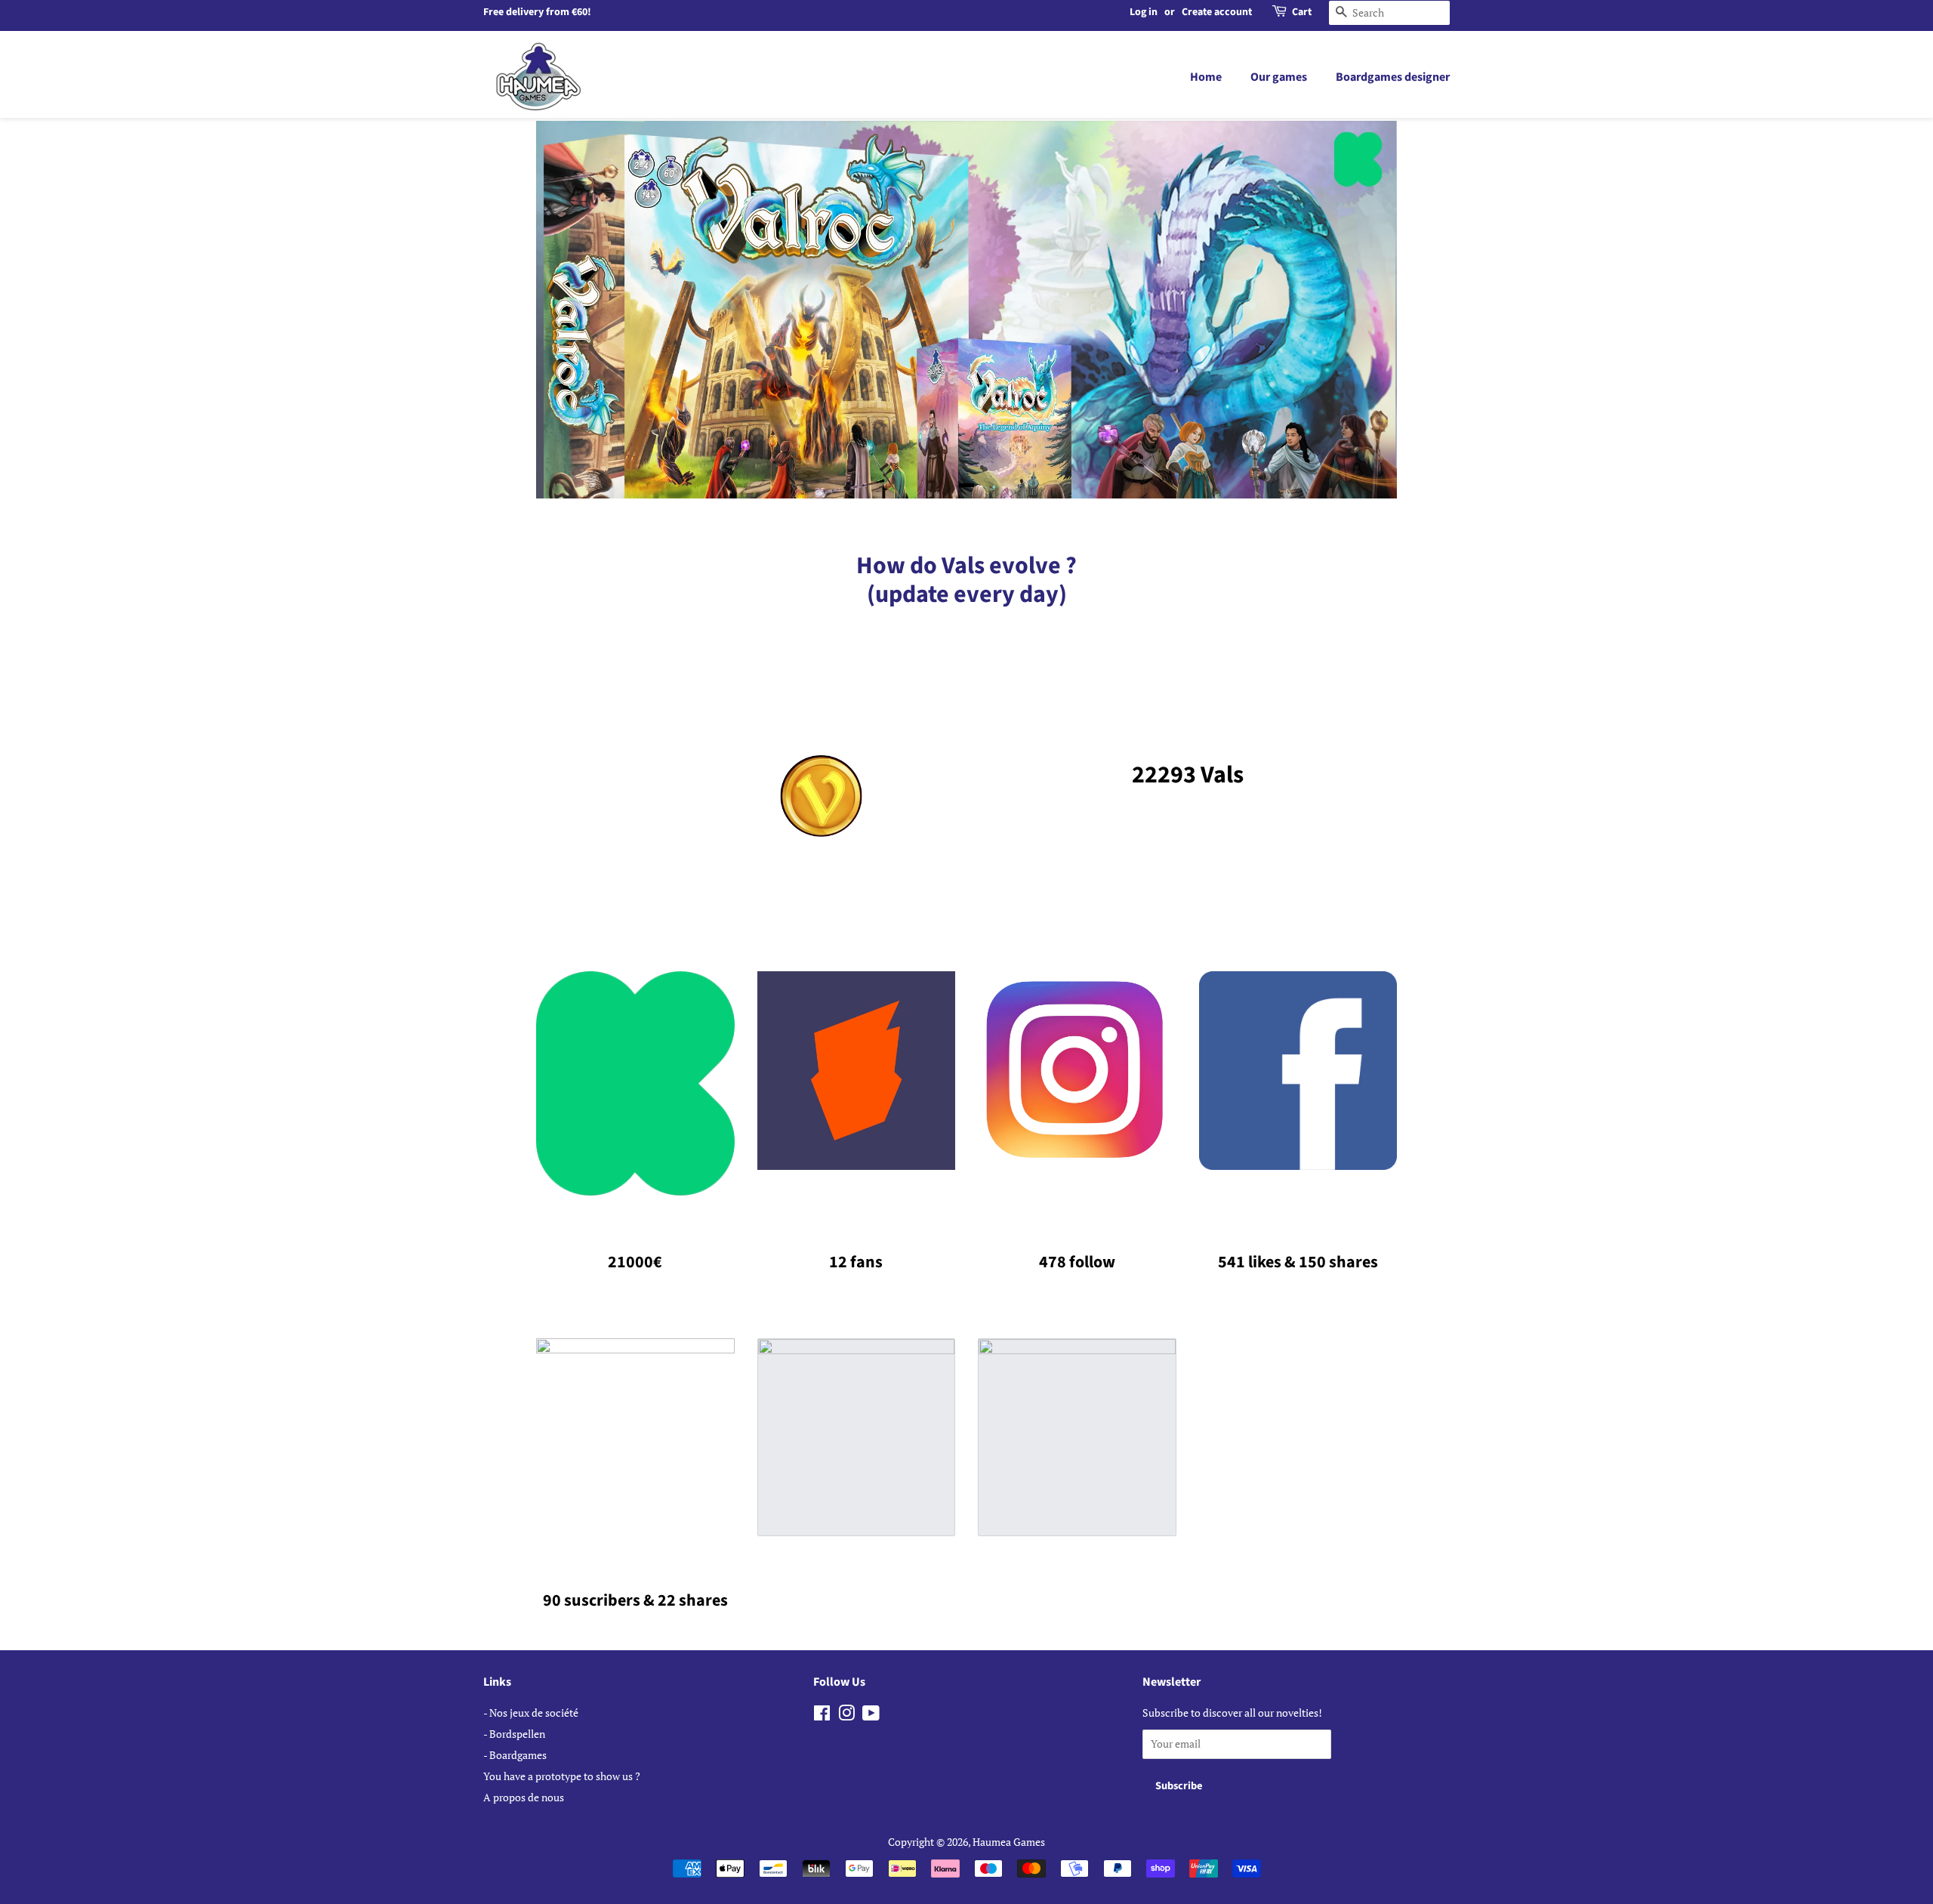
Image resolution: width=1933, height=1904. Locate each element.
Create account (1217, 12)
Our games (1279, 77)
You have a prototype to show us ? (562, 1776)
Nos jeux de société (534, 1713)
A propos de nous (524, 1797)
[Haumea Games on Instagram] (846, 1716)
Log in (1144, 12)
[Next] (1367, 310)
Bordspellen (517, 1734)
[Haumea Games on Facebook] (822, 1716)
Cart (1302, 12)
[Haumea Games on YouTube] (871, 1716)
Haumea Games (1009, 1842)
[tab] (966, 485)
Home (1206, 77)
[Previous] (566, 310)
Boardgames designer (1393, 77)
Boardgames (518, 1755)
